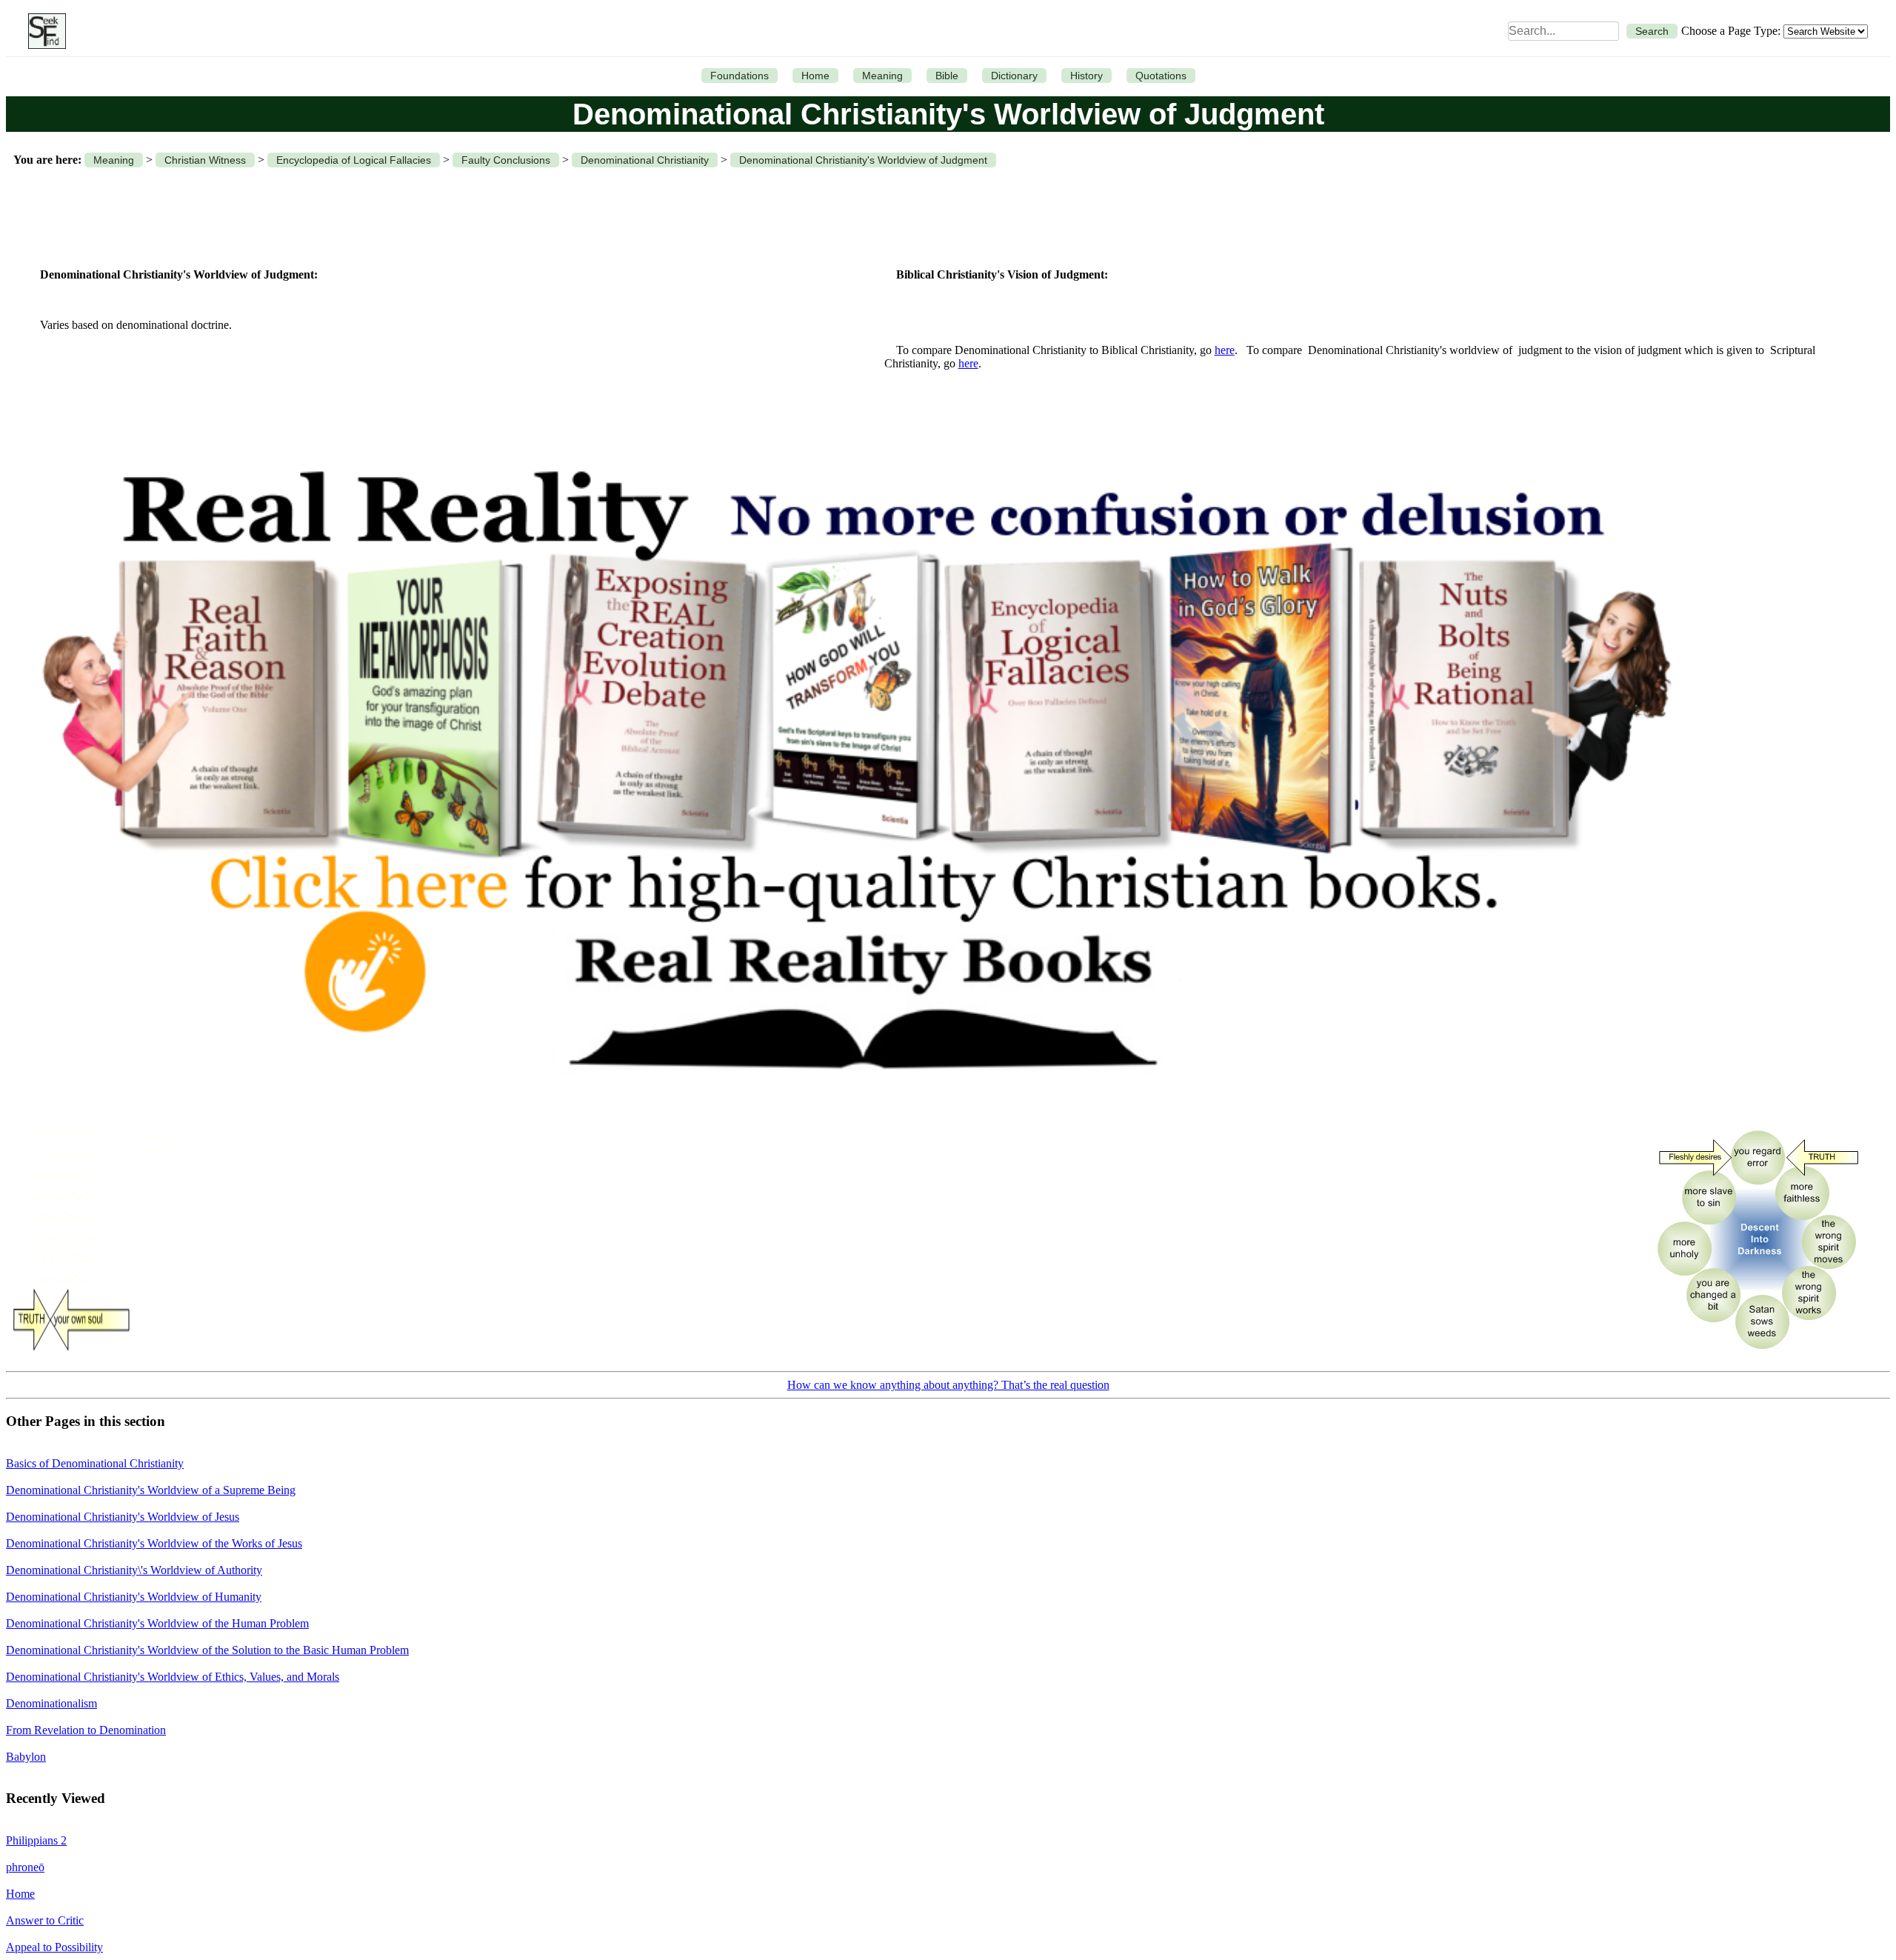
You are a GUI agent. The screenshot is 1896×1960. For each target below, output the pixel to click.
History (1086, 76)
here (1225, 350)
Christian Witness (205, 160)
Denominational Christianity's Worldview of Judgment (863, 160)
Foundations (740, 76)
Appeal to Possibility (54, 1947)
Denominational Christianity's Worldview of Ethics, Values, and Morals (173, 1677)
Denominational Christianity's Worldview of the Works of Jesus (154, 1543)
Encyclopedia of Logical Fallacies (354, 160)
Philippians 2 (36, 1840)
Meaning (882, 76)
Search (1652, 31)
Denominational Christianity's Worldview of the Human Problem (157, 1623)
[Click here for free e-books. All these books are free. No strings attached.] (854, 1110)
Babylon (26, 1757)
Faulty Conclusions (506, 160)
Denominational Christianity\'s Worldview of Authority (134, 1570)
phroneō (25, 1867)
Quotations (1161, 76)
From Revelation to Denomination (86, 1730)
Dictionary (1014, 76)
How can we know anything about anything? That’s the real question (948, 1385)
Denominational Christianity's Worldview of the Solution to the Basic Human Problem (207, 1650)
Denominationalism (51, 1703)
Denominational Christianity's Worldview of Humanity (134, 1597)
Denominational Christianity (645, 160)
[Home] (43, 31)
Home (815, 76)
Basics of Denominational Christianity (95, 1463)
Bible (947, 76)
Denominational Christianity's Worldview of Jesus (123, 1517)
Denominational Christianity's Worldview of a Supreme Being (151, 1490)
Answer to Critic (45, 1920)
